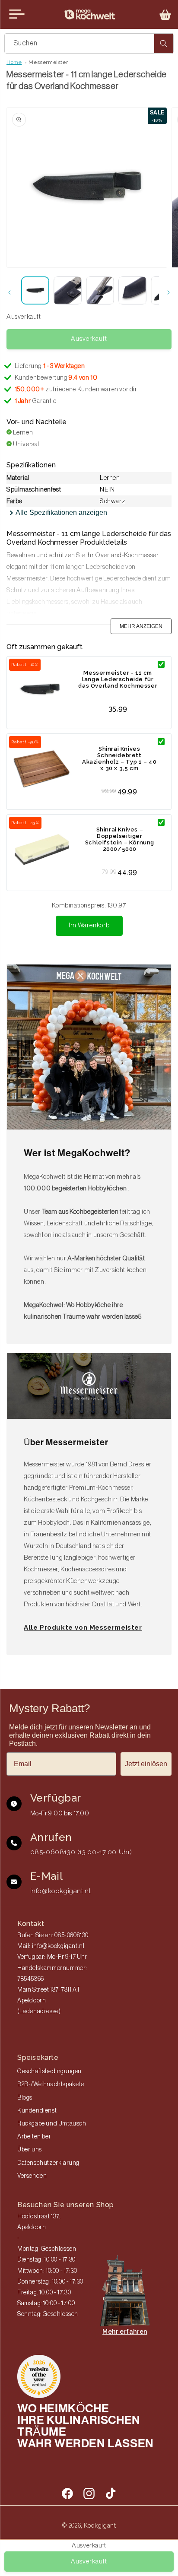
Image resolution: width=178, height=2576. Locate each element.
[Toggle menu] (17, 14)
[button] (165, 15)
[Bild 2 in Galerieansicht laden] (68, 290)
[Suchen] (164, 43)
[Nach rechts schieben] (168, 292)
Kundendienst (37, 2111)
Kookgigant (100, 2525)
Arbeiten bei (34, 2137)
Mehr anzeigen (141, 626)
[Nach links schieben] (10, 292)
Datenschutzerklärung (48, 2163)
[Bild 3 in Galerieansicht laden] (100, 290)
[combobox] (89, 43)
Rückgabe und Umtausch (52, 2124)
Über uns (30, 2150)
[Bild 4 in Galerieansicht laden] (132, 290)
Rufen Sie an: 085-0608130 (53, 1935)
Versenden (32, 2176)
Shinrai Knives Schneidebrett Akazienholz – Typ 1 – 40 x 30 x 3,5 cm (119, 758)
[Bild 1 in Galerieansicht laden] (35, 290)
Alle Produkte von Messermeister (83, 1627)
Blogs (25, 2098)
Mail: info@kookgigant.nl (51, 1946)
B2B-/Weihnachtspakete (51, 2084)
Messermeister (48, 62)
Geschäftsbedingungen (49, 2072)
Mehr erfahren (125, 2332)
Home (14, 62)
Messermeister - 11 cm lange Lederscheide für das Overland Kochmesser (118, 679)
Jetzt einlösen (146, 1764)
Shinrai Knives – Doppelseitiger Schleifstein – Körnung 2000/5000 (120, 839)
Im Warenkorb (89, 925)
